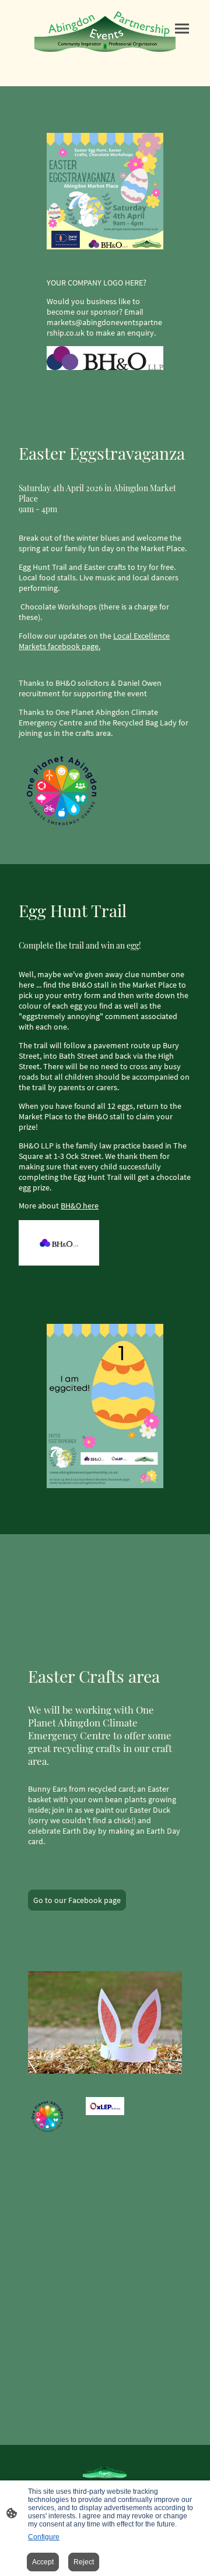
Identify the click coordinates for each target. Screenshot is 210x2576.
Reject (84, 2562)
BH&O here (80, 1206)
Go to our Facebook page (77, 1900)
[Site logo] (105, 31)
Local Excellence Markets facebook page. (94, 641)
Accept (43, 2562)
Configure (44, 2537)
